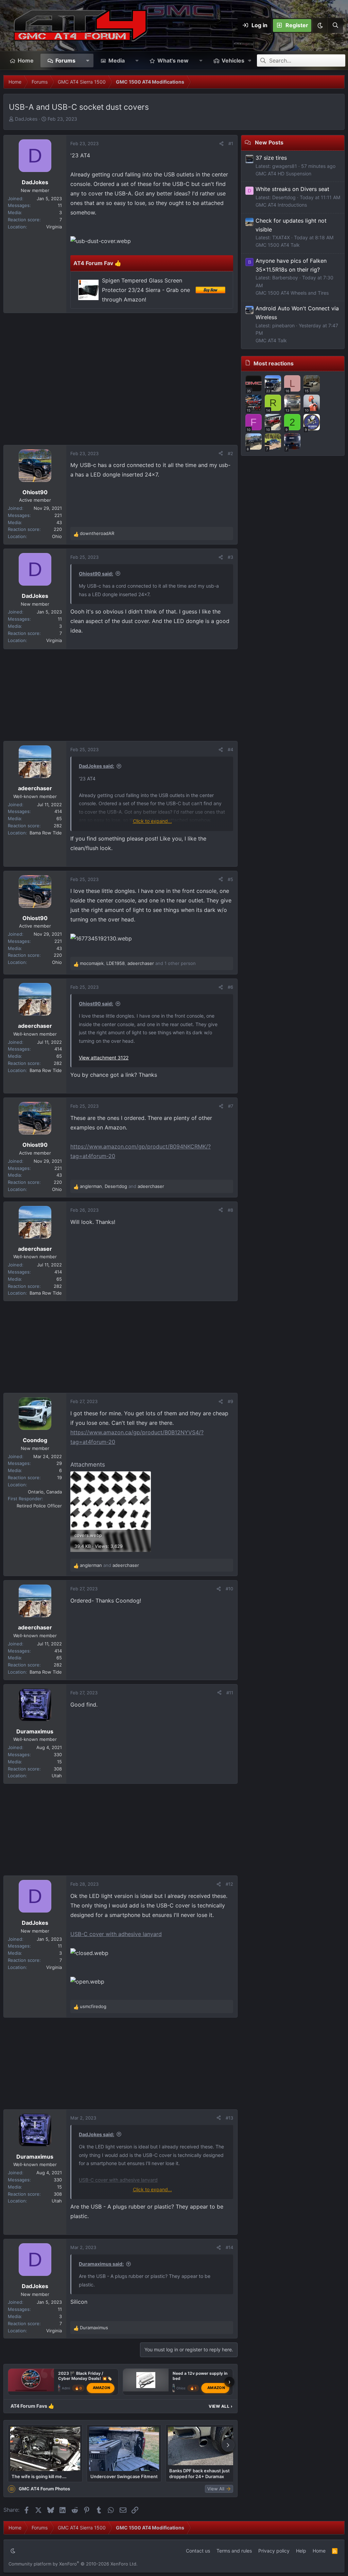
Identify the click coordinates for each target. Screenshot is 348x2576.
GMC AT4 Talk (271, 340)
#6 (230, 987)
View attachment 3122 (104, 1058)
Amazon (102, 2388)
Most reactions (274, 363)
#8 (230, 1210)
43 (59, 522)
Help (301, 2551)
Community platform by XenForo (73, 2564)
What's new (173, 60)
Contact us (198, 2551)
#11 (230, 1693)
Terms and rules (234, 2551)
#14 (229, 2247)
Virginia (54, 227)
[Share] (221, 144)
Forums (65, 60)
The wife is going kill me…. (39, 2476)
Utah (57, 1776)
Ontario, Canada (45, 1492)
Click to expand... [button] (152, 821)
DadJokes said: (97, 766)
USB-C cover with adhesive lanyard (116, 1934)
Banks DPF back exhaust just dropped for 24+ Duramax (199, 2473)
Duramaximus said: (101, 2264)
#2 (230, 453)
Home (26, 60)
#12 (229, 1884)
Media (117, 60)
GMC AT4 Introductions (281, 205)
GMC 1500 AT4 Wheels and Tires (292, 293)
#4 (230, 749)
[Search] (335, 25)
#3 (230, 557)
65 (59, 818)
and (109, 1565)
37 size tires (271, 158)
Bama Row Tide (46, 833)
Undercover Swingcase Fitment (124, 2476)
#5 (230, 879)
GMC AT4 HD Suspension (283, 174)
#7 (231, 1106)
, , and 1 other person (138, 963)
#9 (230, 1401)
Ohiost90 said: (96, 574)
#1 (231, 143)
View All (221, 2406)
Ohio (57, 536)
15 (59, 1762)
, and (122, 1186)
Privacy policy (274, 2551)
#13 (229, 2118)
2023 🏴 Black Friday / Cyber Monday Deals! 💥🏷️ (85, 2376)
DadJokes (26, 119)
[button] (320, 25)
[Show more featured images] (228, 2445)
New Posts (269, 142)
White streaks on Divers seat (292, 189)
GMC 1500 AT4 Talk (278, 245)
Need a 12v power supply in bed (200, 2376)
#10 (229, 1589)
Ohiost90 (184, 2388)
